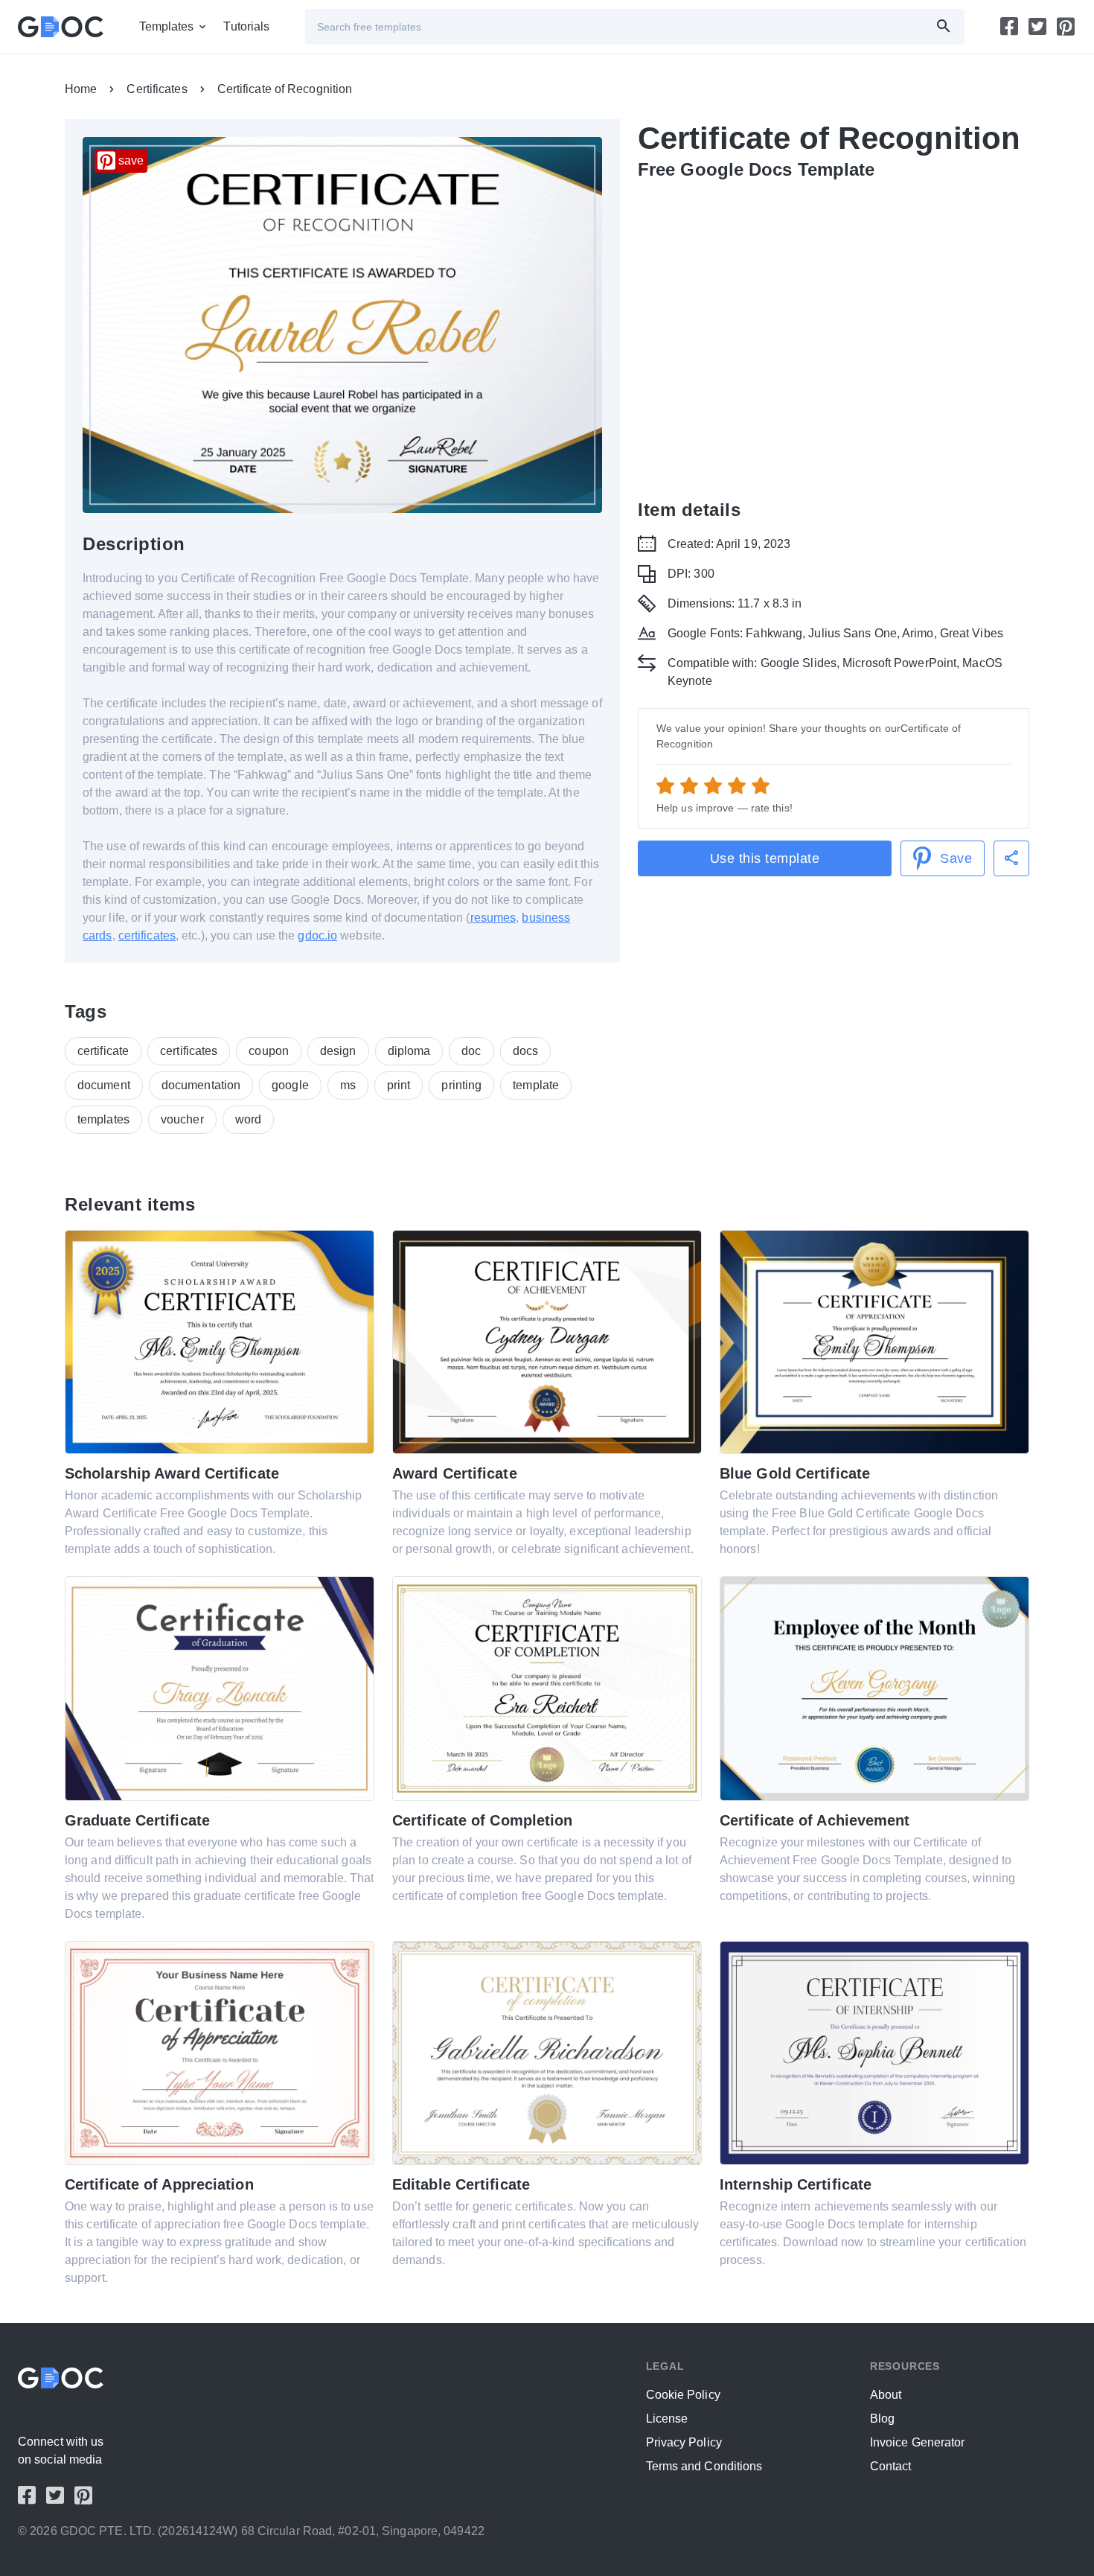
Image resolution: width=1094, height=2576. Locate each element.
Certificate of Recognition (285, 89)
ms (348, 1085)
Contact (891, 2466)
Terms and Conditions (704, 2466)
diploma (409, 1051)
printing (461, 1085)
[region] (834, 337)
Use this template (765, 858)
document (104, 1085)
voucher (182, 1119)
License (667, 2419)
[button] (1011, 858)
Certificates (157, 89)
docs (525, 1051)
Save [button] (956, 858)
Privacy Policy (684, 2442)
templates (103, 1119)
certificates (147, 935)
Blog (882, 2419)
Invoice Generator (918, 2442)
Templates (167, 26)
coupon (269, 1051)
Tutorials (246, 26)
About (886, 2395)
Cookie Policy (683, 2395)
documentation (201, 1085)
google (290, 1085)
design (338, 1051)
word (248, 1119)
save (131, 160)
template (536, 1085)
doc (471, 1051)
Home (81, 89)
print (399, 1085)
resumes (493, 918)
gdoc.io (317, 935)
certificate (103, 1051)
